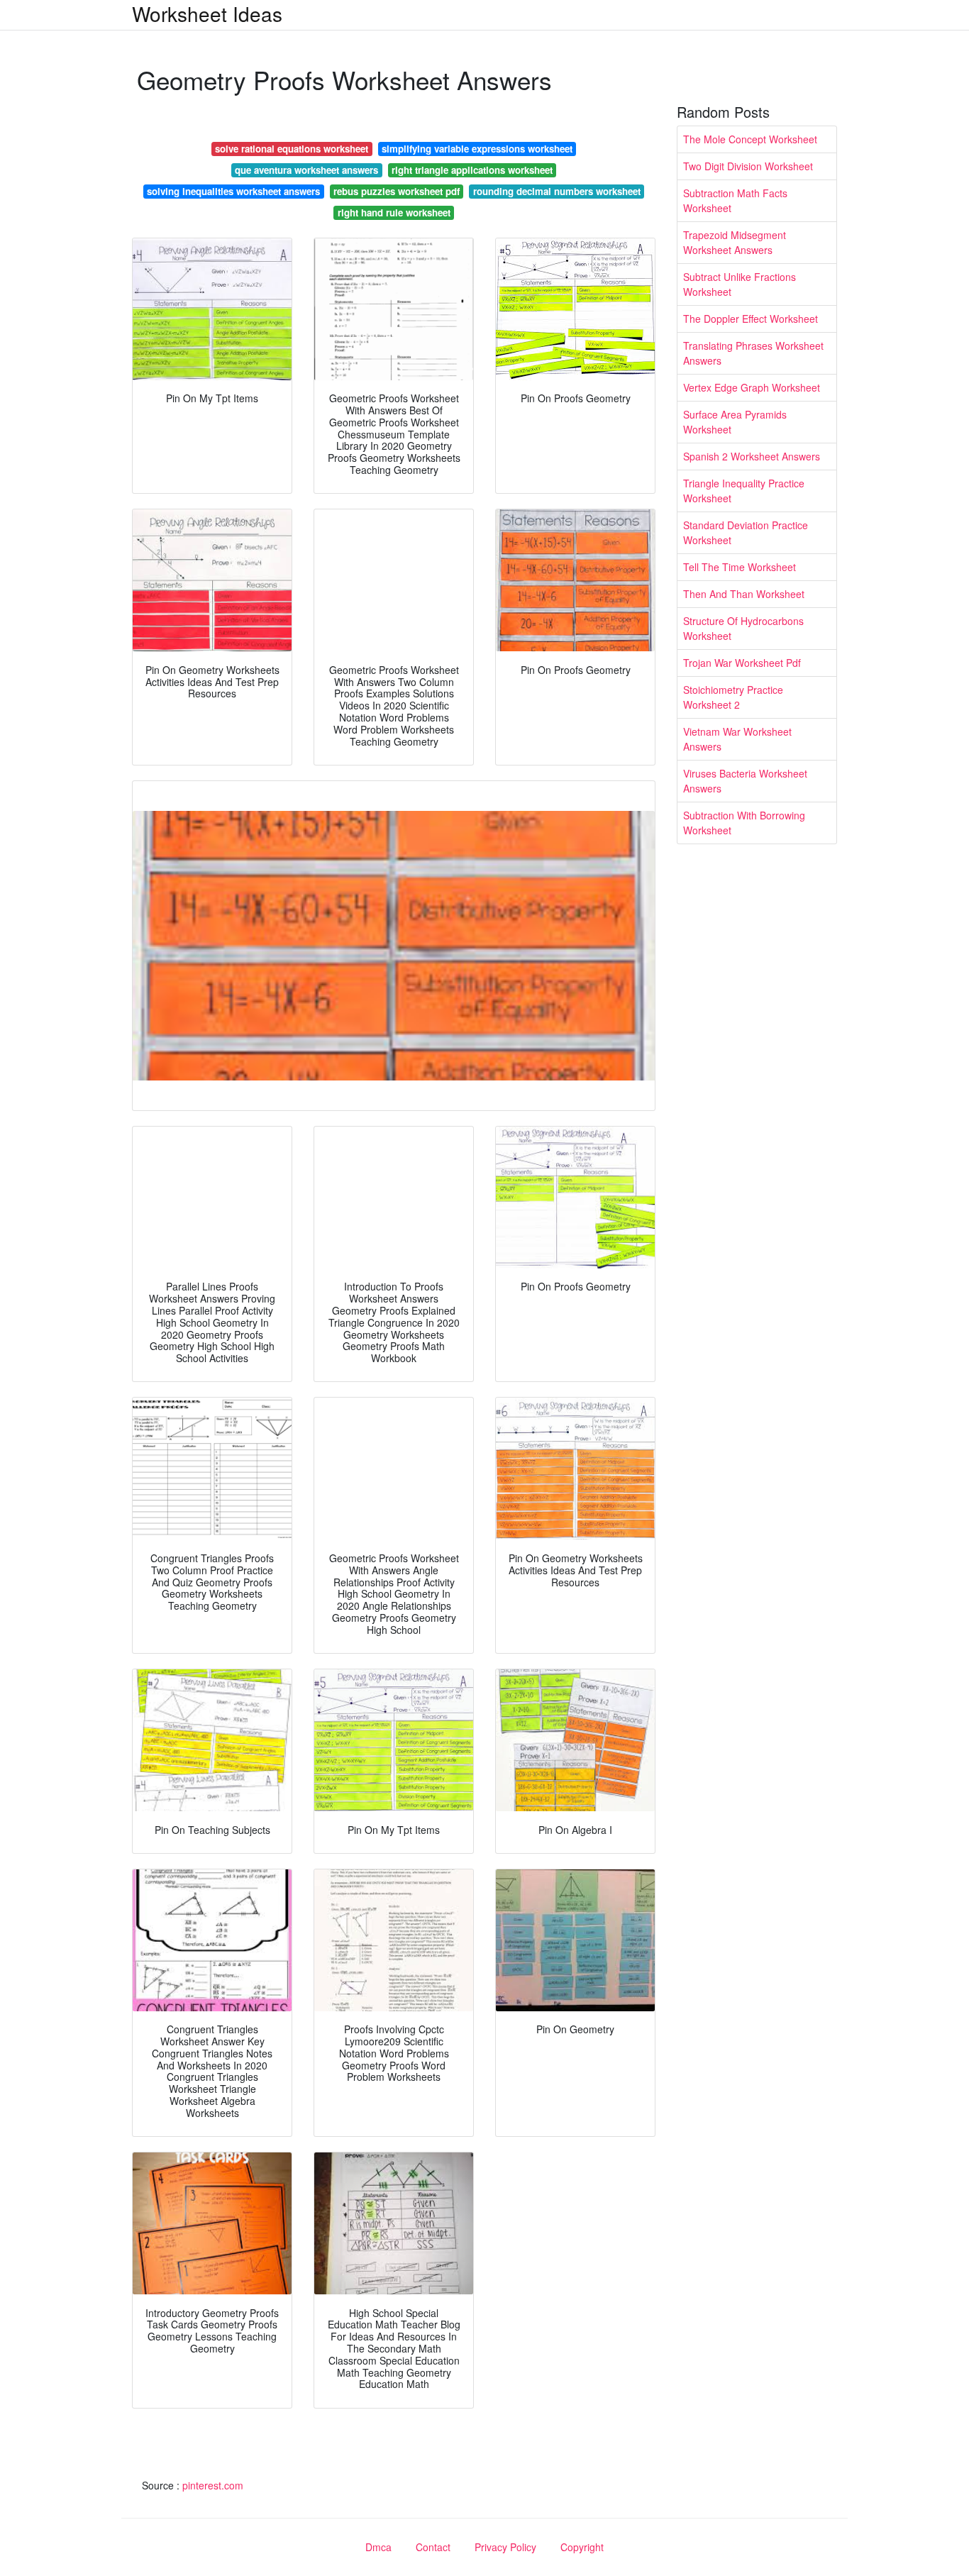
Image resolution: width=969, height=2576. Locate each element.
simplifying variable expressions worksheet (477, 149)
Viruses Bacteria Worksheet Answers (745, 781)
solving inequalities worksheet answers (233, 191)
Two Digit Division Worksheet (748, 166)
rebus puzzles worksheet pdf (397, 191)
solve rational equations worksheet (292, 149)
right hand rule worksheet (394, 212)
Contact (433, 2547)
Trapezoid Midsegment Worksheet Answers (735, 242)
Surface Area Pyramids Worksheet (735, 422)
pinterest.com (213, 2485)
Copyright (582, 2547)
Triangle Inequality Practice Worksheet (744, 491)
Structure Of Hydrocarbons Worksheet (743, 628)
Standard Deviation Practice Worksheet (746, 532)
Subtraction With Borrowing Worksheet (744, 823)
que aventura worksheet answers (306, 170)
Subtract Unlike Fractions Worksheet (740, 284)
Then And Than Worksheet (744, 594)
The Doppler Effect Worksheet (751, 319)
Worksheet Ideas (207, 13)
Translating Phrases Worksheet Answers (753, 353)
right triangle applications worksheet (472, 170)
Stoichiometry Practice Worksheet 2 (733, 697)
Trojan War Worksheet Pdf (742, 663)
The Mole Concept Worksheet (750, 139)
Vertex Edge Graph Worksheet (752, 387)
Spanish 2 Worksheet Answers (752, 456)
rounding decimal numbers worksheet (557, 191)
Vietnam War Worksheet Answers (737, 739)
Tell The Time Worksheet (740, 567)
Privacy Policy (505, 2547)
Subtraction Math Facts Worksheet (735, 200)
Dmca (378, 2547)
